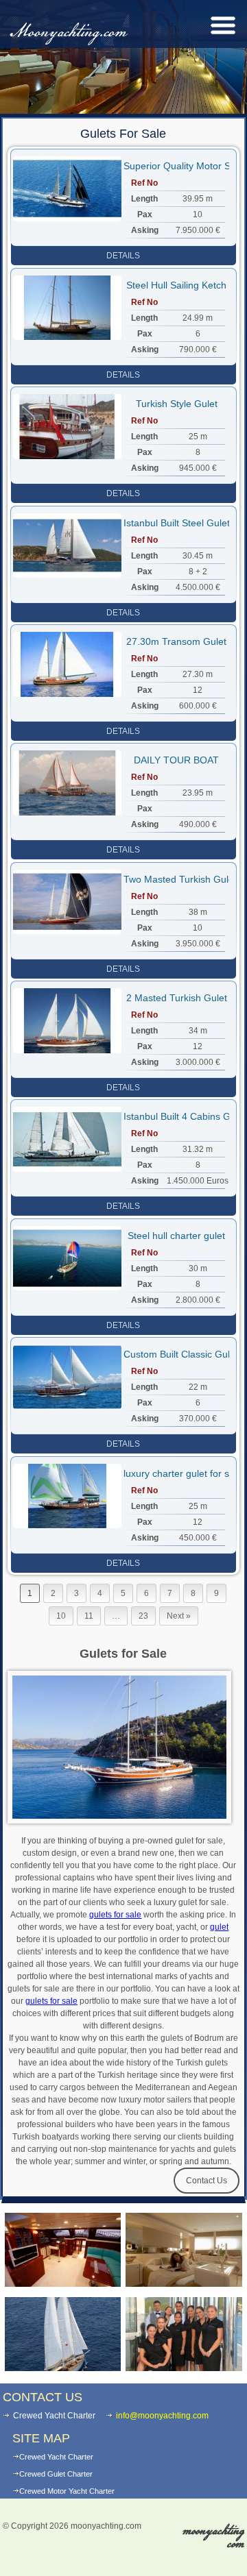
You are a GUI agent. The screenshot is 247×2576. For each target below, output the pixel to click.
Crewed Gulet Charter (56, 2474)
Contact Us (207, 2181)
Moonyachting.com (68, 33)
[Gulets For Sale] (63, 2250)
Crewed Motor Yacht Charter (67, 2491)
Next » (179, 1616)
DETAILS (123, 256)
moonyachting (213, 2537)
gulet (219, 1927)
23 (143, 1616)
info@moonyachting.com (162, 2416)
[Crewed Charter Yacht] (63, 2334)
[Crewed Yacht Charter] (184, 2250)
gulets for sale (115, 1915)
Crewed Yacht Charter (56, 2457)
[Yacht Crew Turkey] (184, 2334)
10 (61, 1616)
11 (89, 1616)
